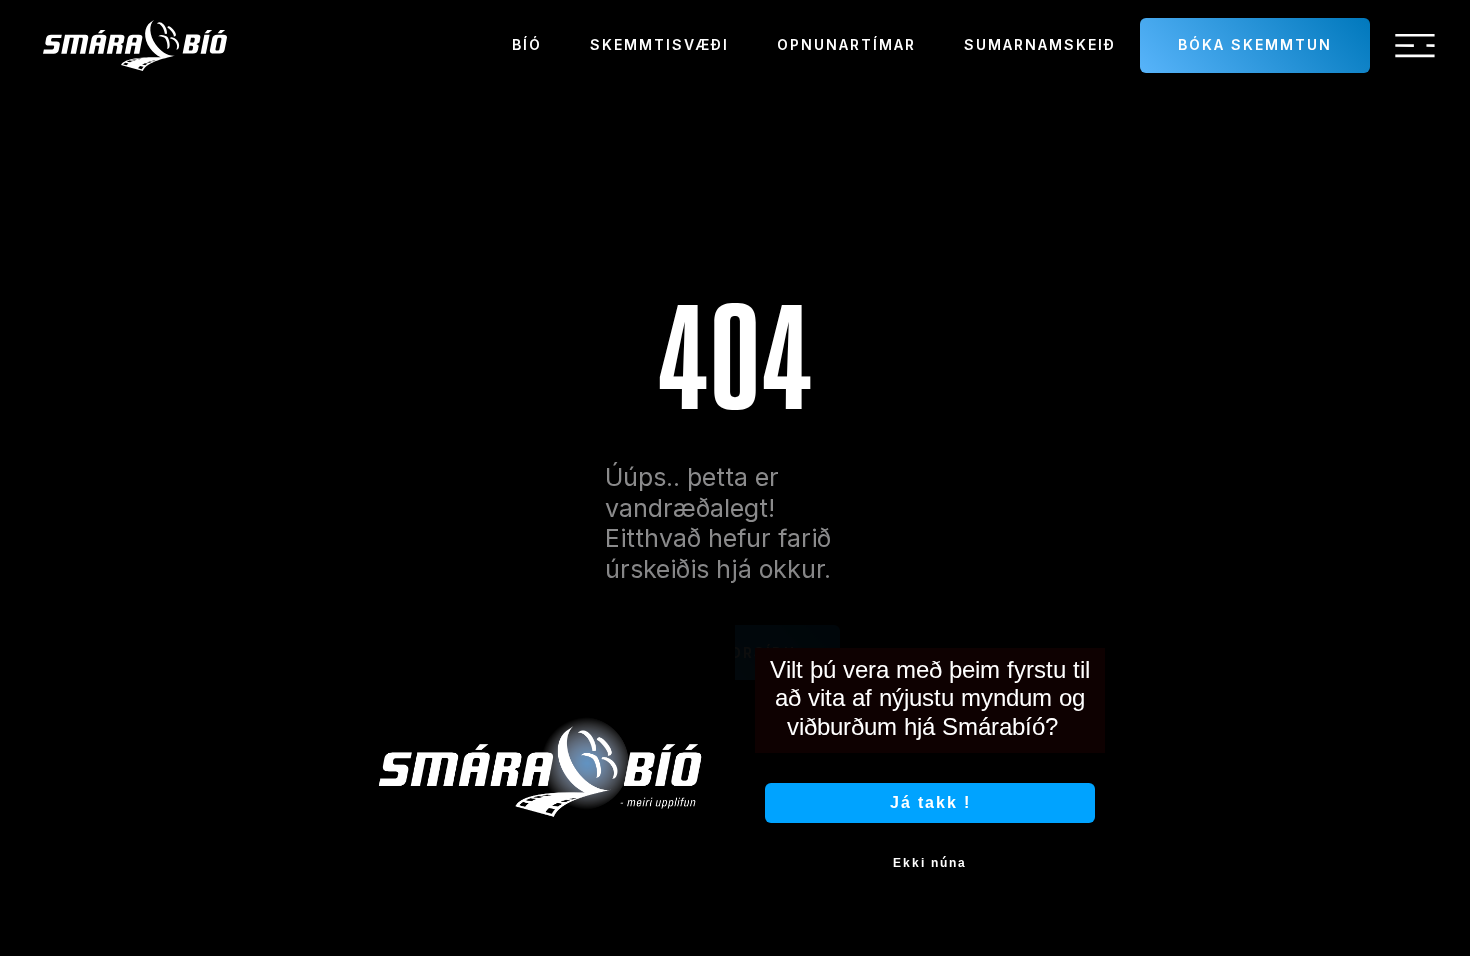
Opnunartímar (846, 44)
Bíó (527, 44)
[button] (1415, 46)
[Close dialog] (1103, 607)
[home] (135, 45)
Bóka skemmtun (1255, 44)
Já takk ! (930, 802)
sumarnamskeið (1040, 44)
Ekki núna (930, 863)
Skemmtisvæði (659, 44)
